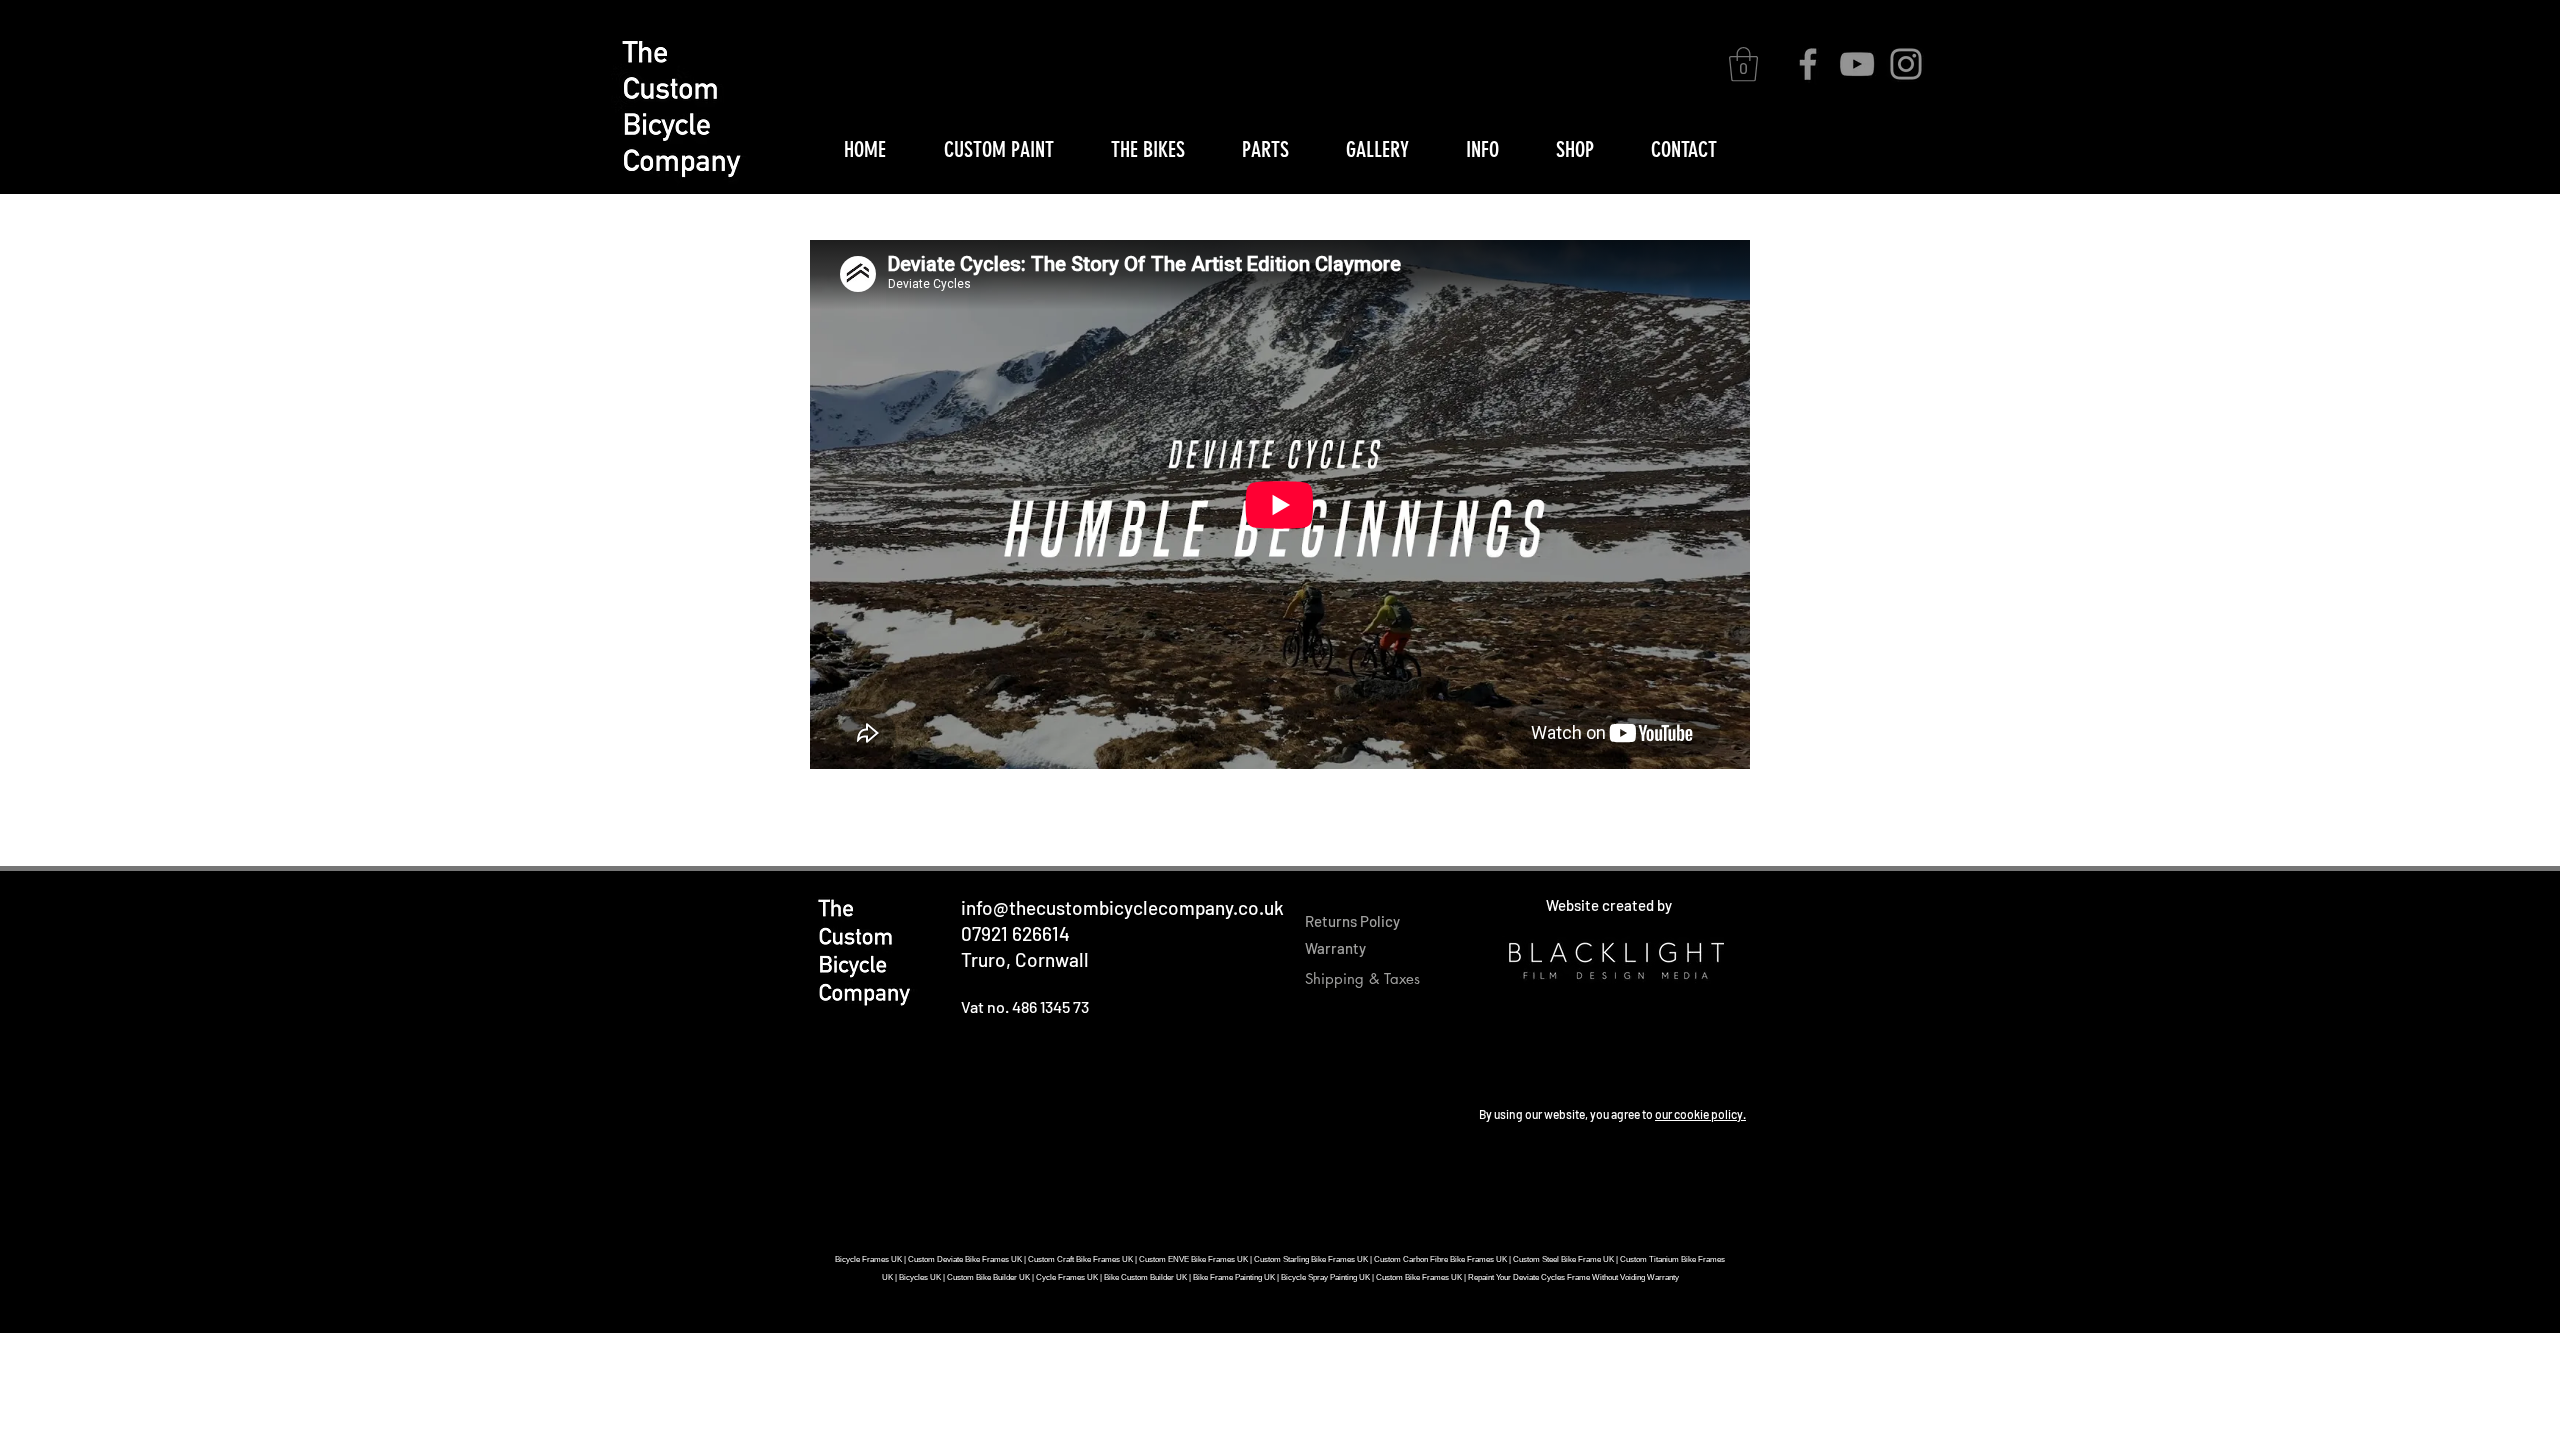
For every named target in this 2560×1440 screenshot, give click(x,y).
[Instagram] (1906, 64)
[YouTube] (1857, 64)
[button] (1743, 64)
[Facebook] (1808, 64)
